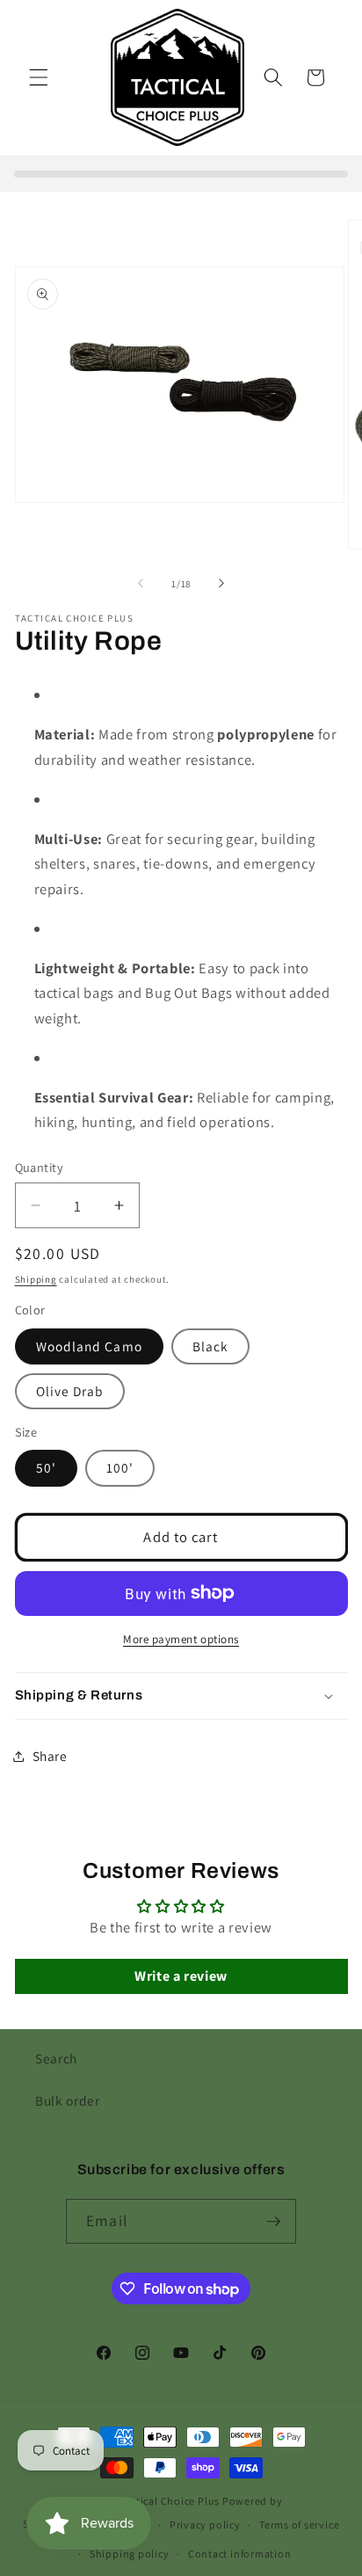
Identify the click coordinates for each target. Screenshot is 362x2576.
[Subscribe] (273, 2222)
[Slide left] (141, 584)
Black (211, 1346)
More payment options (181, 1639)
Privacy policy (205, 2525)
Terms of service (299, 2525)
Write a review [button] (181, 1976)
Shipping (36, 1279)
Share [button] (50, 1756)
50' (46, 1467)
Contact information (240, 2554)
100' (120, 1467)
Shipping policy (130, 2554)
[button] (39, 77)
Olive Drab (70, 1391)
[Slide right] (221, 584)
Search (56, 2058)
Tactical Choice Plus (170, 2501)
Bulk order (68, 2100)
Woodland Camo (89, 1346)
